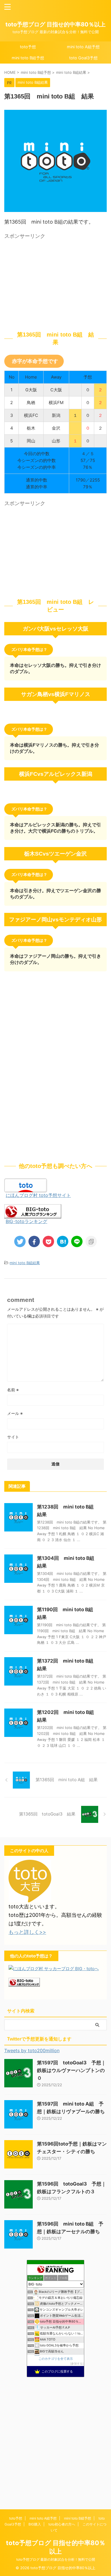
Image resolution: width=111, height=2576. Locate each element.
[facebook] (34, 1241)
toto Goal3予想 (83, 58)
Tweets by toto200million (32, 2050)
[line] (77, 1241)
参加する (77, 2364)
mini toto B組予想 (28, 58)
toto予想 (28, 47)
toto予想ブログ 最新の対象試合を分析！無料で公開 (56, 2559)
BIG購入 (35, 2524)
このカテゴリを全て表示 (56, 2359)
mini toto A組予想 (83, 47)
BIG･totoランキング (26, 1221)
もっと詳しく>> (27, 1932)
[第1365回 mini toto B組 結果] (63, 1241)
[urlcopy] (91, 1241)
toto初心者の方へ (62, 2524)
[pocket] (48, 1241)
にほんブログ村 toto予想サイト (38, 1195)
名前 (13, 1390)
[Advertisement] (55, 281)
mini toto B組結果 (25, 1263)
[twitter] (20, 1241)
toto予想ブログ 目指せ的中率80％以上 (55, 24)
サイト (13, 1437)
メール (15, 1413)
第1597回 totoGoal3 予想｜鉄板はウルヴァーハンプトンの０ (71, 2070)
